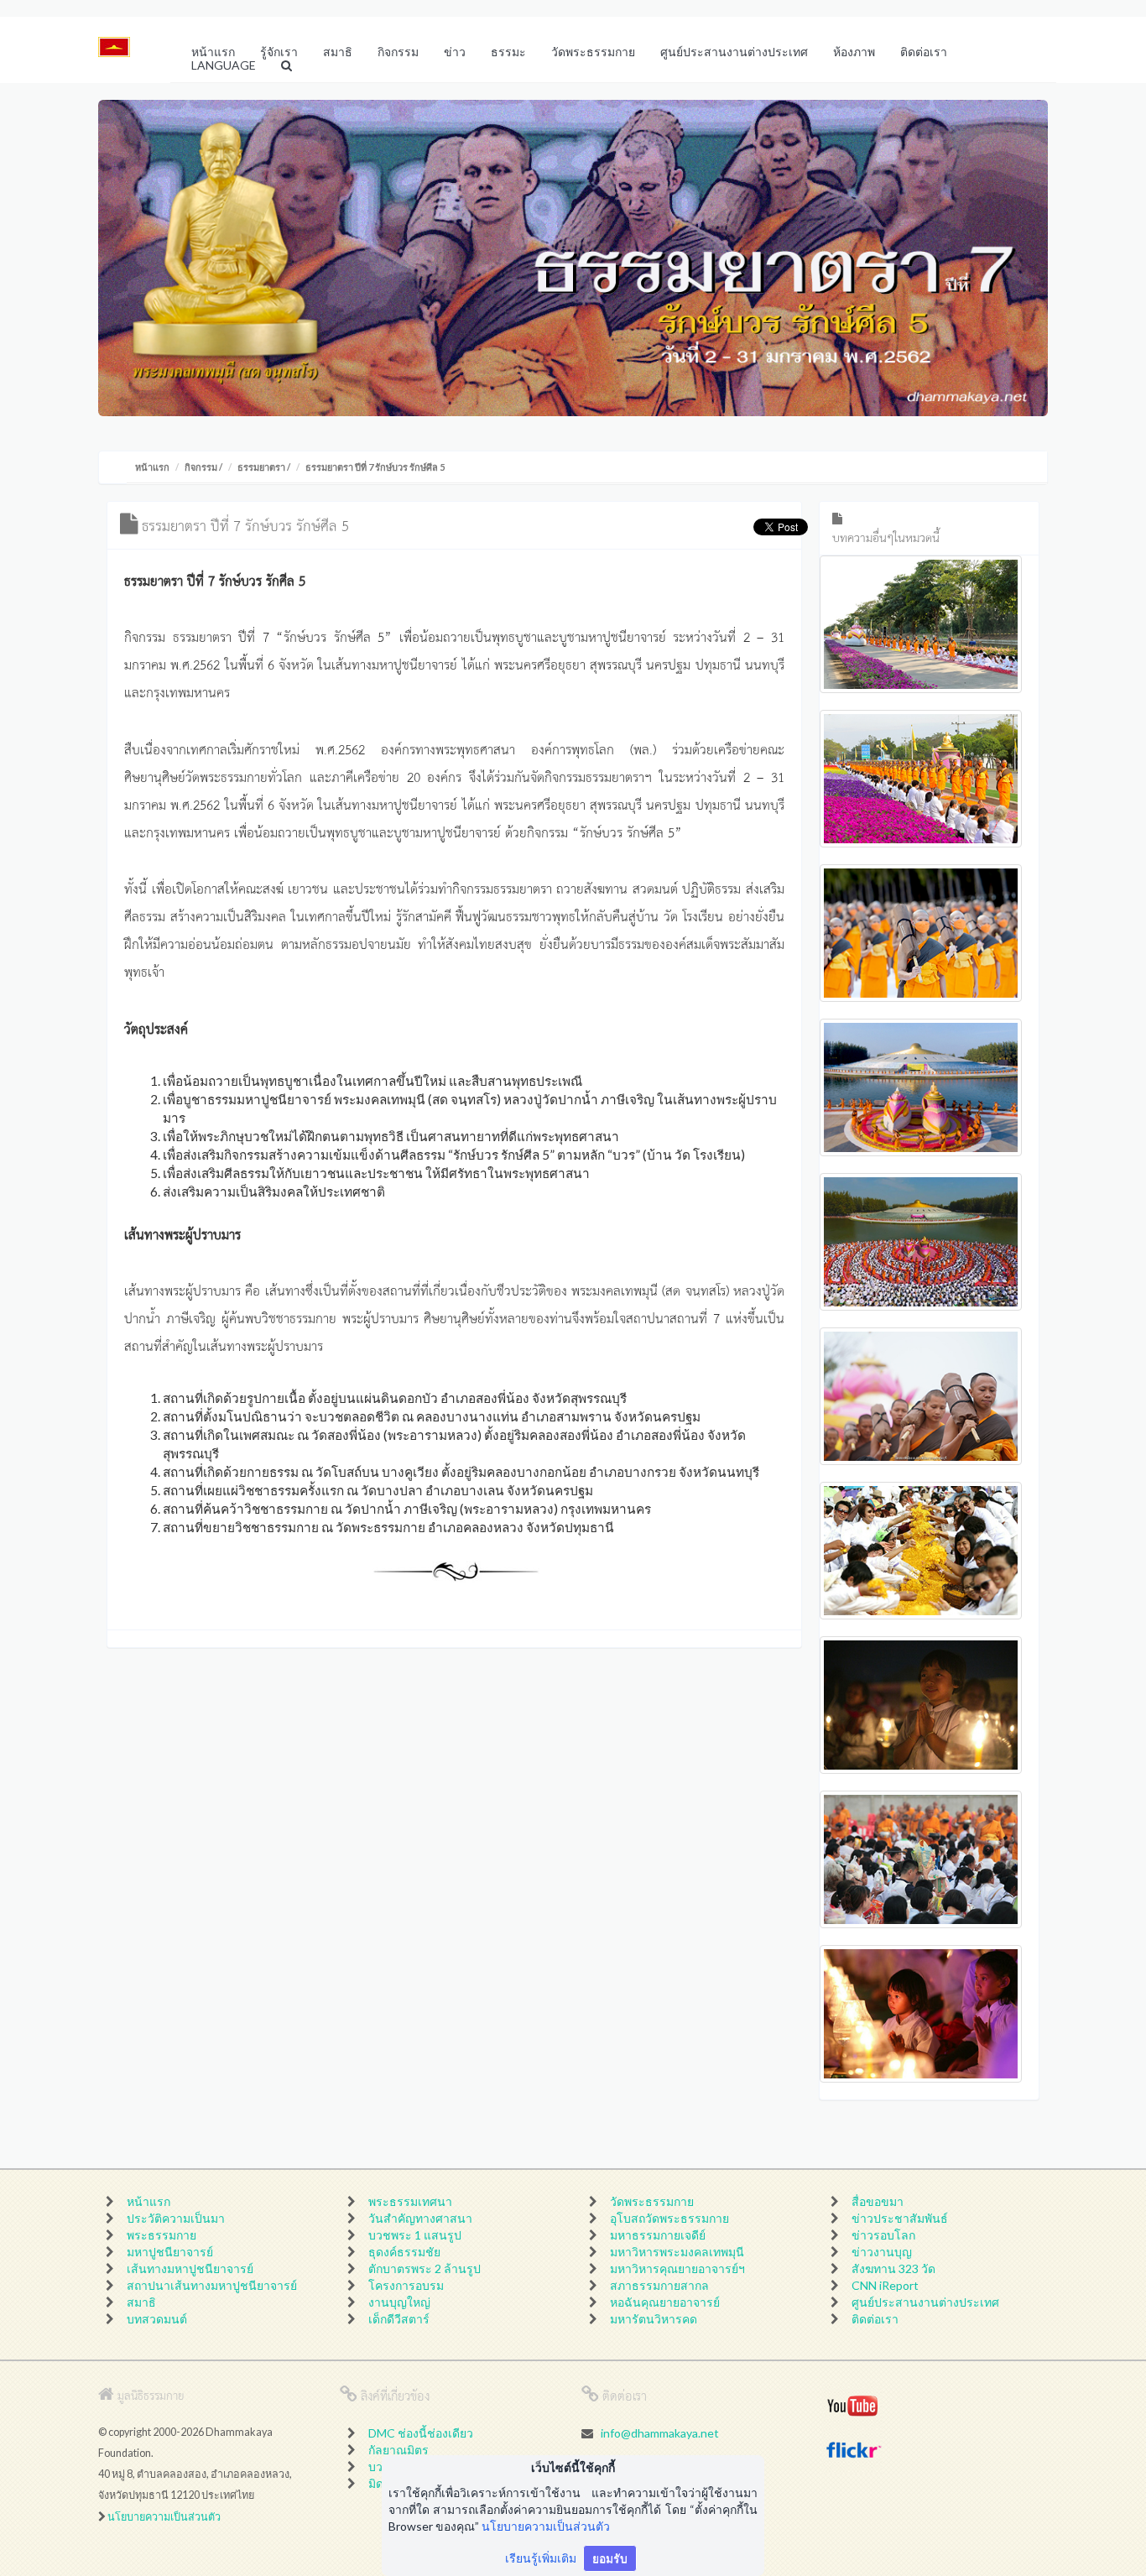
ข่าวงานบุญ (882, 2252)
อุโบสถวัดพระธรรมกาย (669, 2218)
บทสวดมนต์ (157, 2319)
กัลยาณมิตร (398, 2450)
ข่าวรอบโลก (883, 2235)
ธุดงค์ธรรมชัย (404, 2252)
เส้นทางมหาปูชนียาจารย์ (190, 2268)
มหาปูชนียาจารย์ (170, 2252)
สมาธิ (141, 2302)
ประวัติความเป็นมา (176, 2218)
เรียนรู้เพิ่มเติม (541, 2558)
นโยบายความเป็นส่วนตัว (164, 2517)
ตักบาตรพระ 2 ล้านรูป (425, 2268)
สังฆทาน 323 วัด (893, 2268)
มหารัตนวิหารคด (654, 2319)
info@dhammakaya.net (660, 2433)
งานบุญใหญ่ (399, 2302)
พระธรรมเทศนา (410, 2201)
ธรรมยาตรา (261, 467)
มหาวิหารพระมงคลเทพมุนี (677, 2252)
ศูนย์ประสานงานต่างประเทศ (925, 2302)
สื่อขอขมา (878, 2201)
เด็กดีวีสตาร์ (399, 2319)
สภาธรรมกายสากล (659, 2285)
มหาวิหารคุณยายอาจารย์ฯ (677, 2268)
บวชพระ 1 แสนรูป (415, 2235)
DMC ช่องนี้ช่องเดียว (421, 2433)
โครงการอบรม (406, 2285)
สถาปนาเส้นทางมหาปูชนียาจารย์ (212, 2285)
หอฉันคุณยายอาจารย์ (665, 2302)
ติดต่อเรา (875, 2319)
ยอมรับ (610, 2558)
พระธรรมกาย (161, 2235)
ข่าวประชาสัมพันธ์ (900, 2218)
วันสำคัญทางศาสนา (420, 2218)
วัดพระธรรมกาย (652, 2201)
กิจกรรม (201, 467)
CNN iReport (885, 2285)
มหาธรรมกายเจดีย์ (658, 2235)
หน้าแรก (152, 467)
